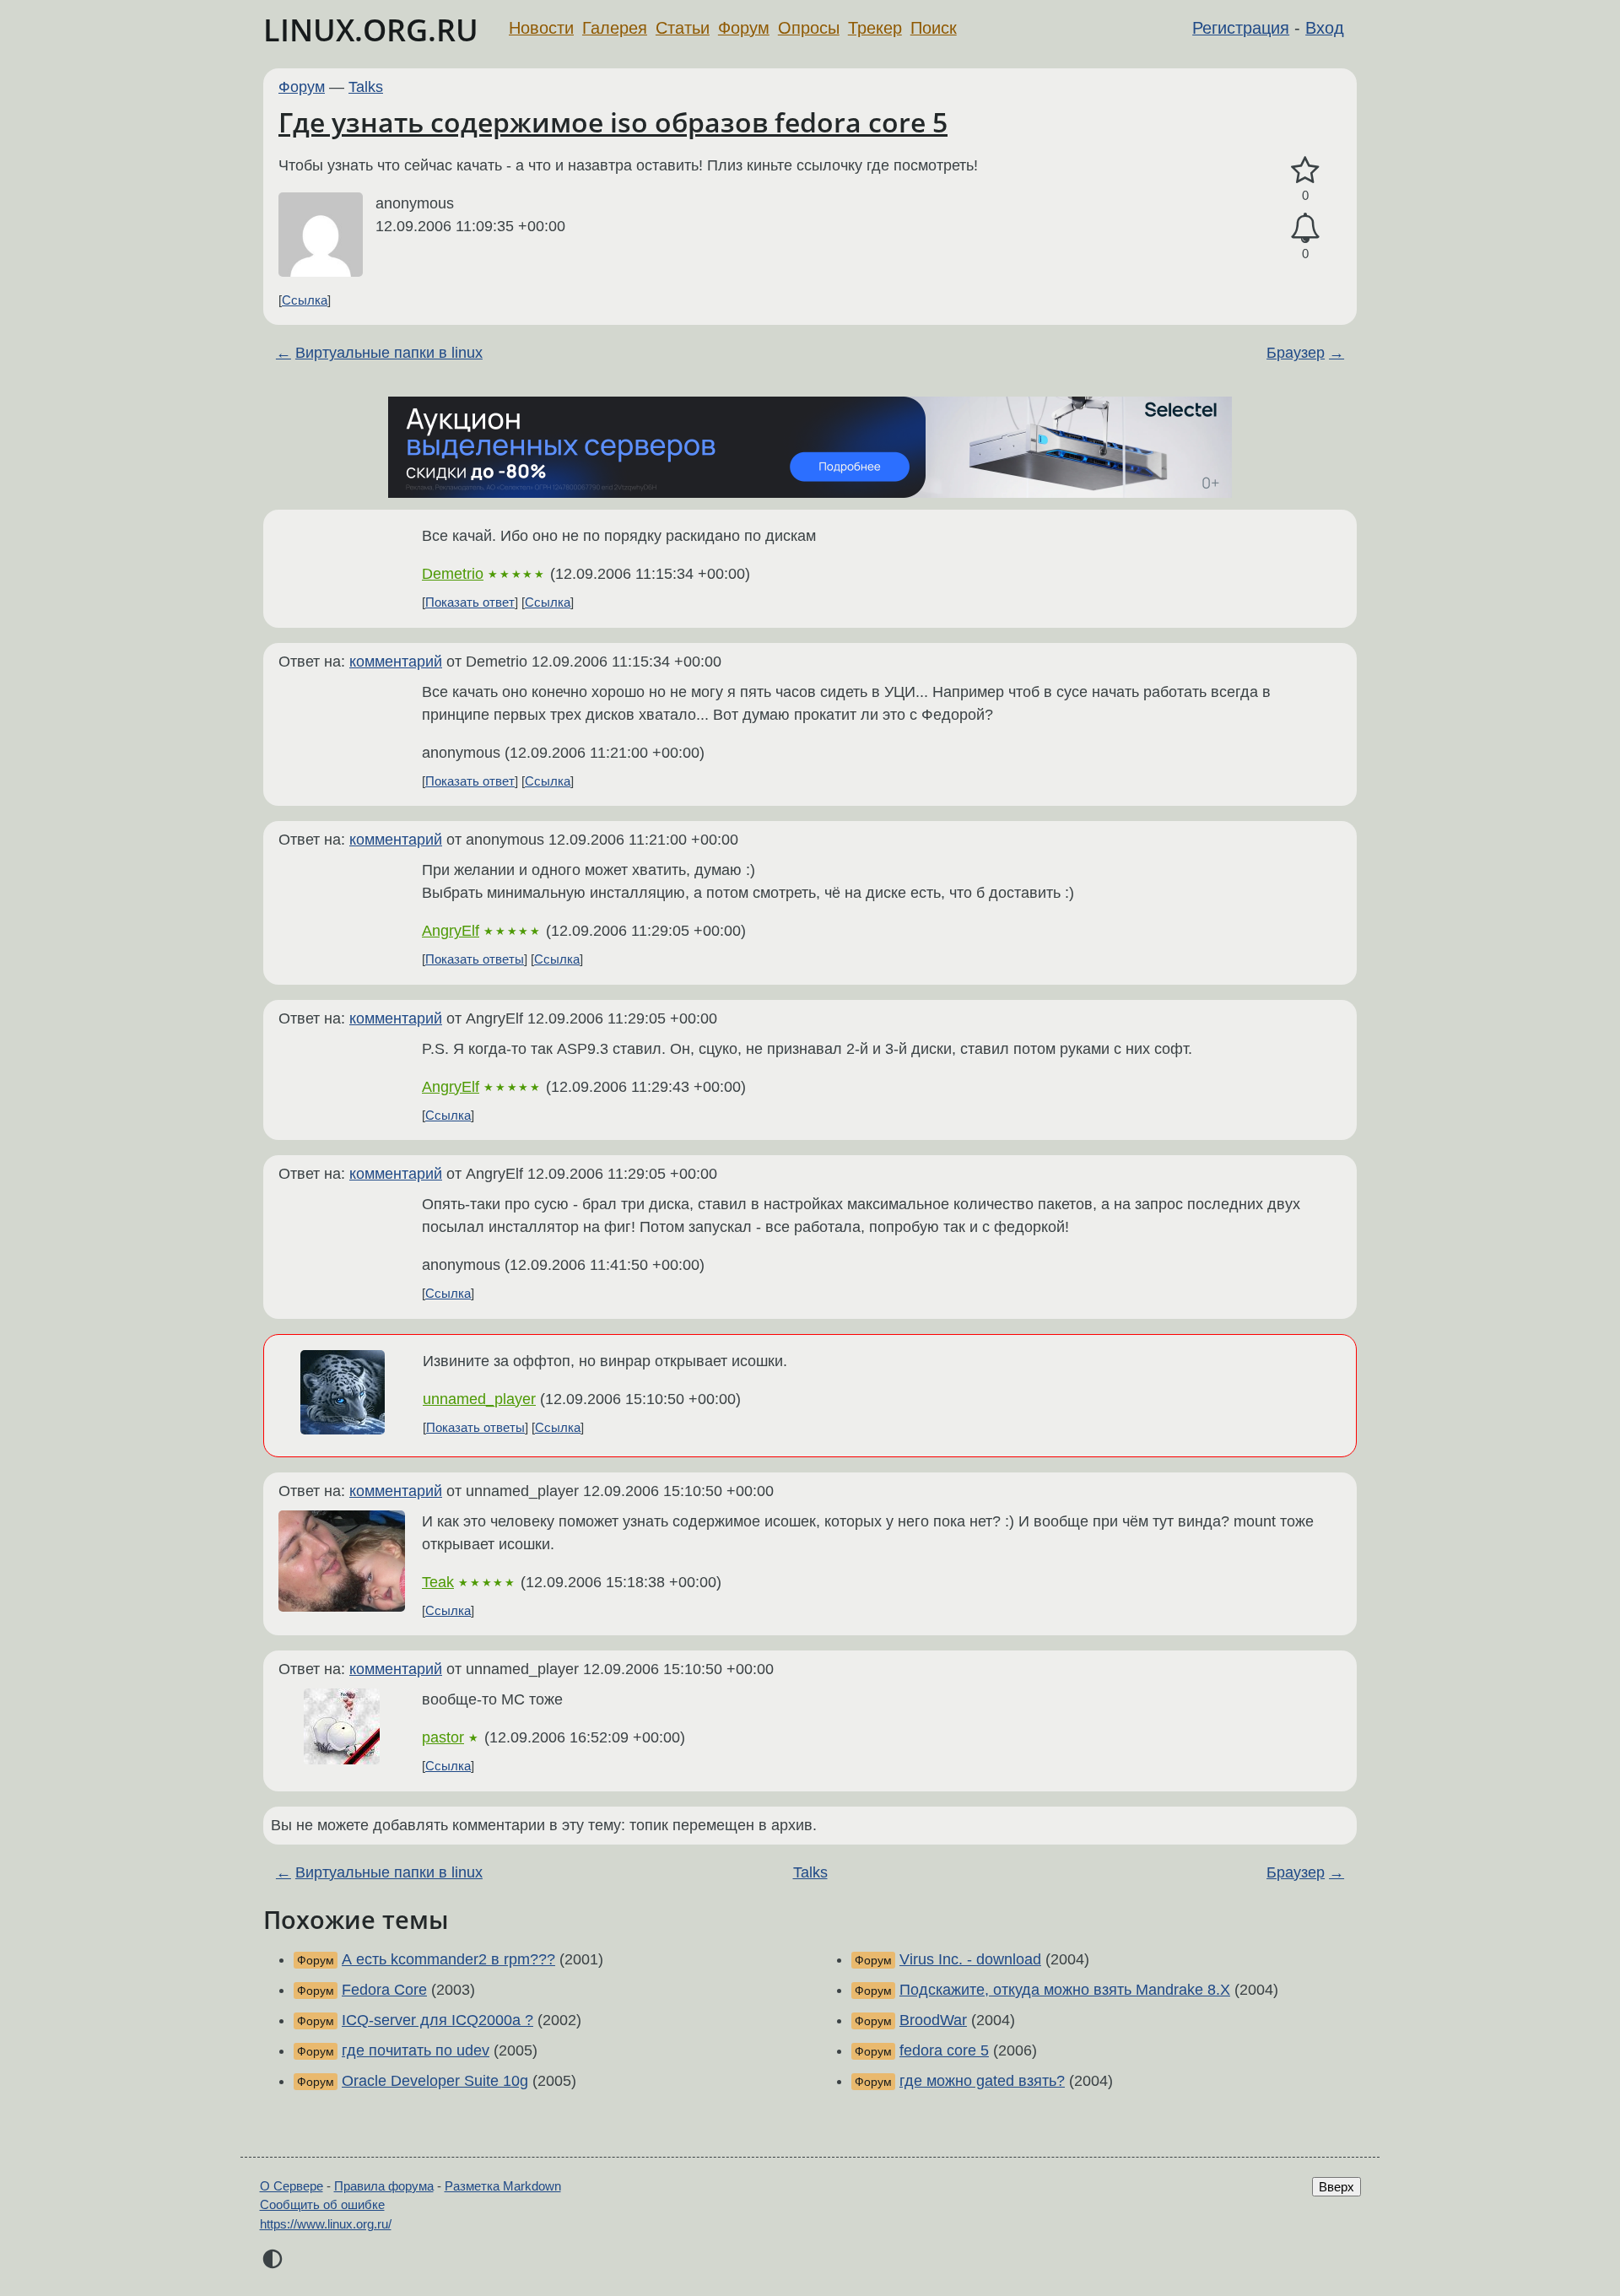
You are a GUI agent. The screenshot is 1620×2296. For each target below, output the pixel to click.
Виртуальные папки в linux (389, 353)
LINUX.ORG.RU (371, 30)
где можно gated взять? (982, 2081)
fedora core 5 (944, 2050)
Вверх (1336, 2187)
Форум (744, 28)
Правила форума (384, 2186)
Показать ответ (470, 602)
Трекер (875, 28)
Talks (366, 87)
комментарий (396, 662)
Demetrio (453, 574)
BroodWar (933, 2020)
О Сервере (292, 2186)
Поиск (934, 28)
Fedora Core (384, 1990)
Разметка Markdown (503, 2186)
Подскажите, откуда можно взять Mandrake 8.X (1065, 1990)
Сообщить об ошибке (322, 2204)
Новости (541, 28)
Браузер (1296, 353)
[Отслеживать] (1305, 228)
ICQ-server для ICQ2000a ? (437, 2020)
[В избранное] (1305, 171)
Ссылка (305, 300)
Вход (1325, 28)
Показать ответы (475, 959)
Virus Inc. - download (970, 1959)
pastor (443, 1737)
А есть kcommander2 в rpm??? (448, 1959)
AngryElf (451, 931)
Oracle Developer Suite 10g (435, 2081)
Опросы (809, 28)
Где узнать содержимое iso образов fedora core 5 (613, 122)
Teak (438, 1582)
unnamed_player (479, 1399)
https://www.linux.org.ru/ (326, 2224)
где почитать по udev (416, 2050)
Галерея (615, 28)
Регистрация (1241, 28)
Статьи (683, 28)
